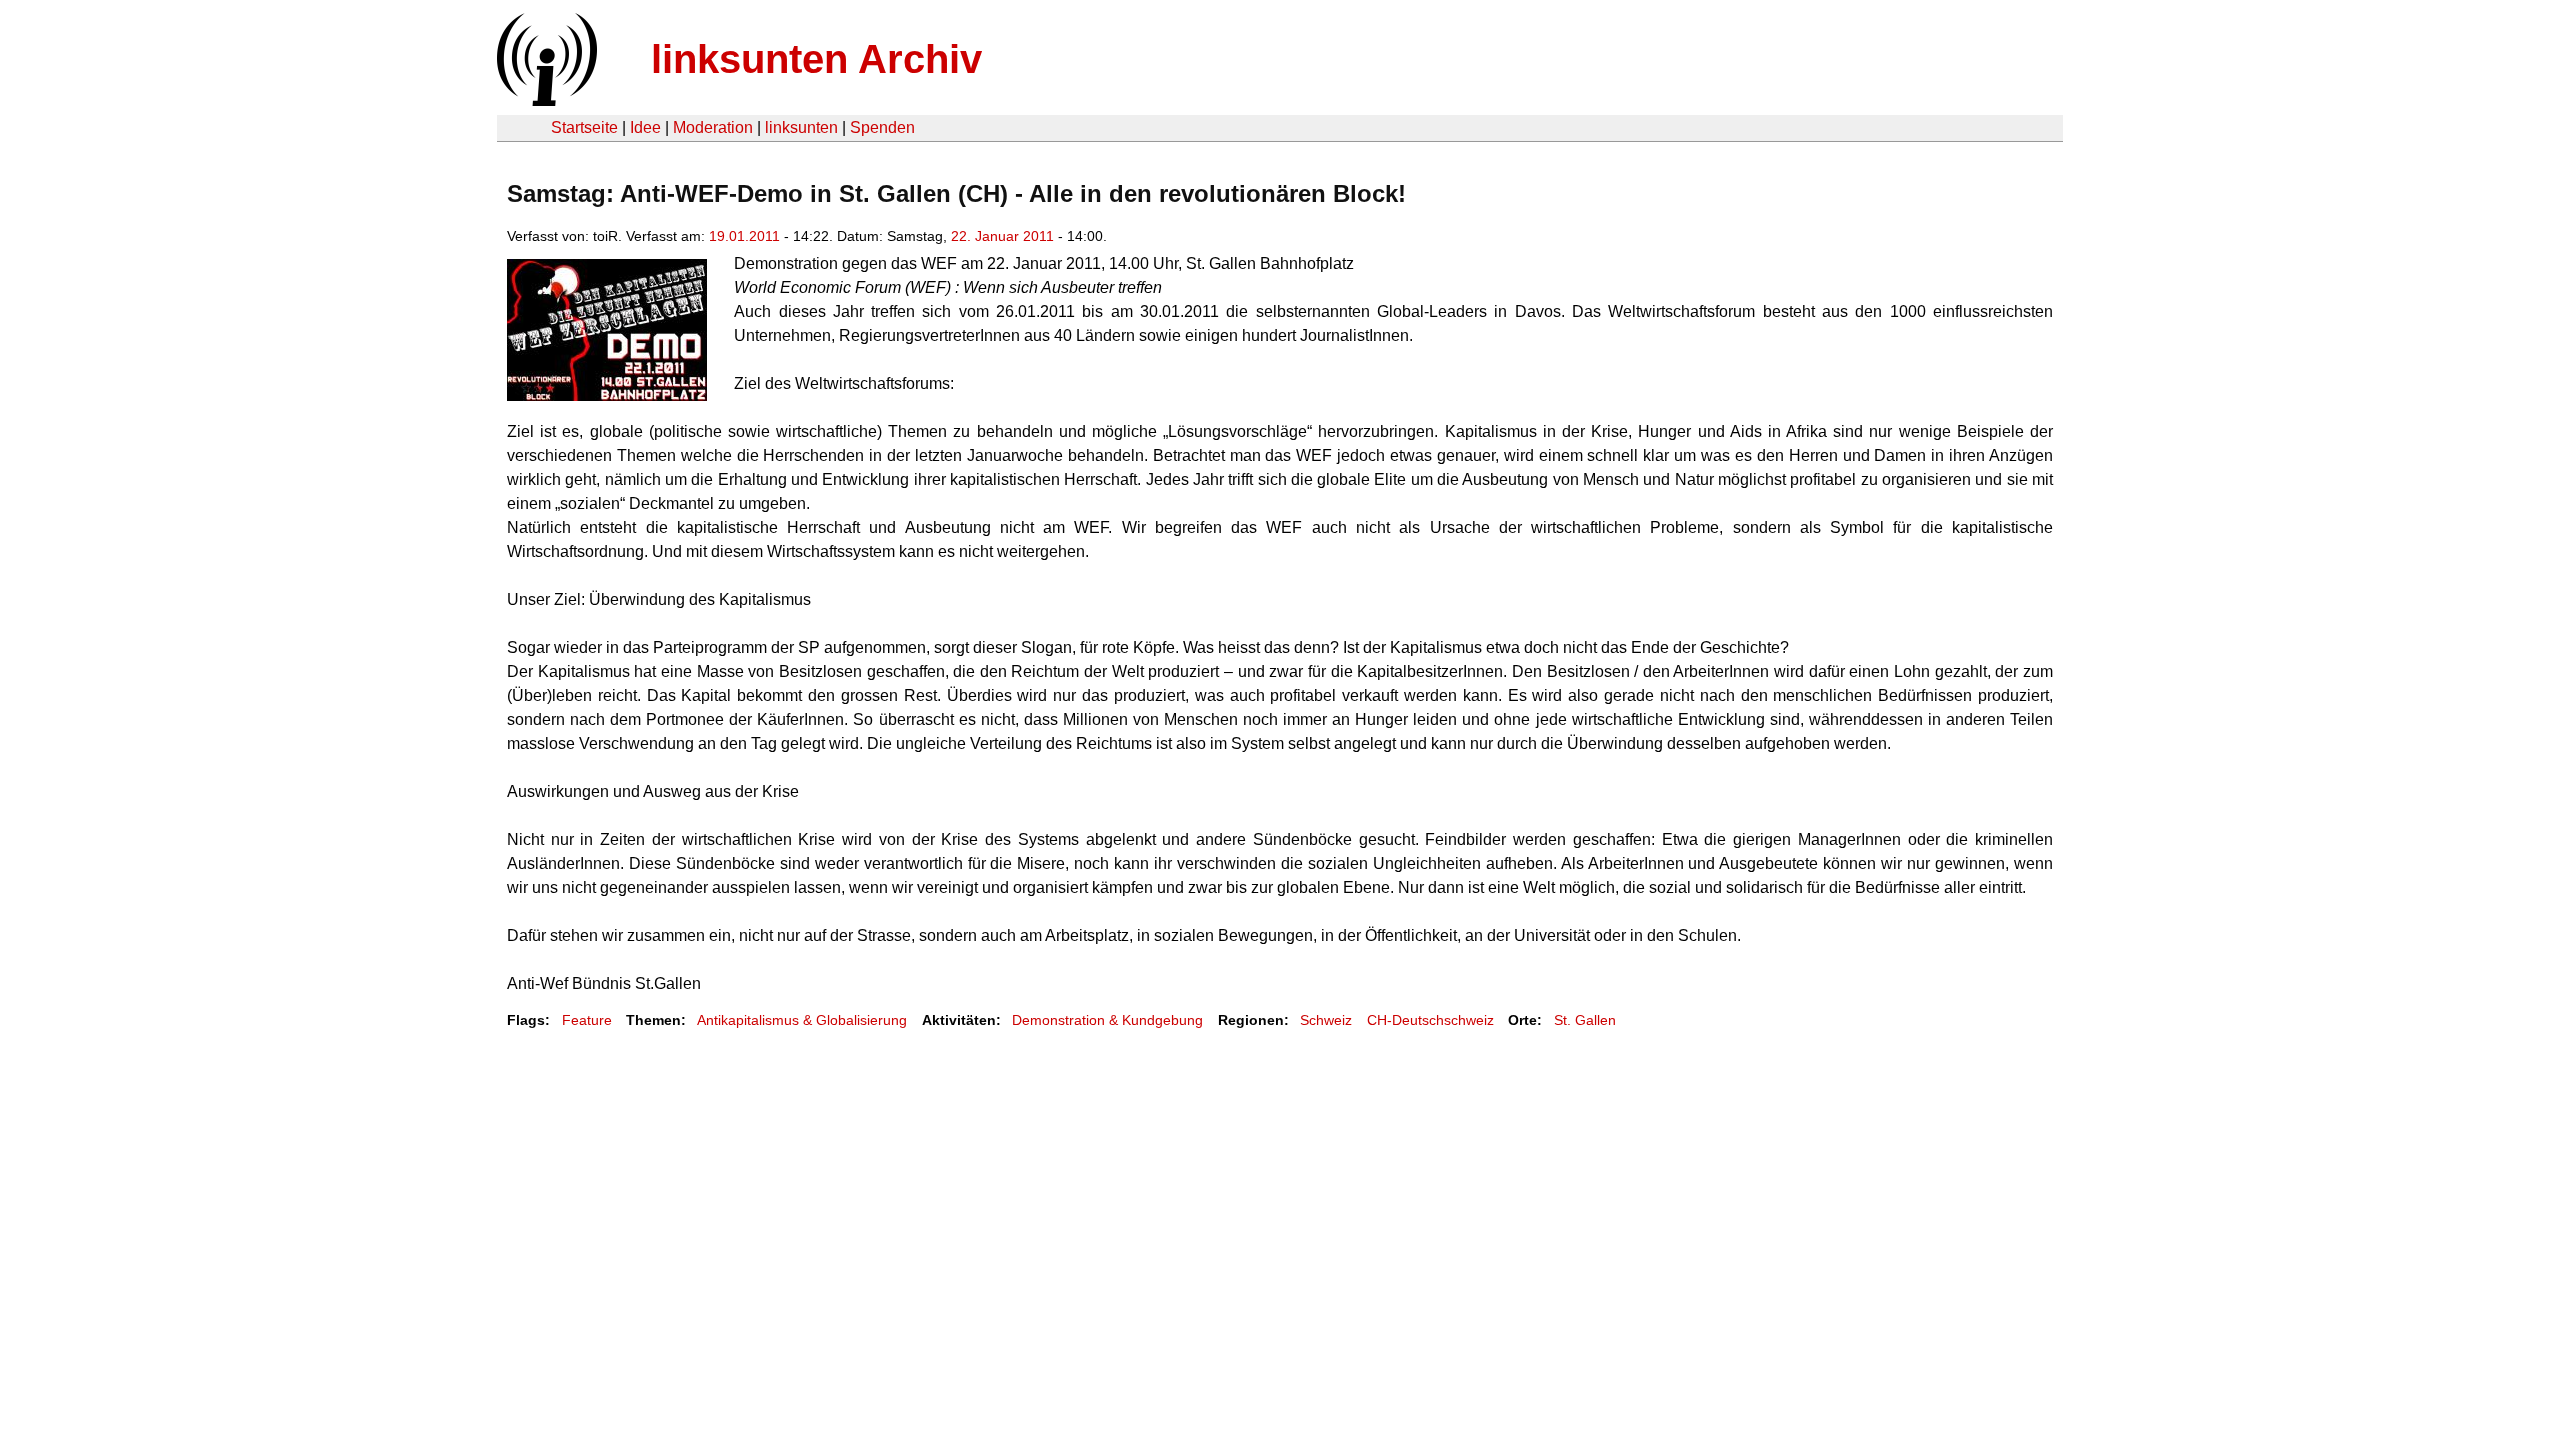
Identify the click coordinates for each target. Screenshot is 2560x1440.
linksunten (801, 127)
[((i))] (545, 100)
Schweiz (1326, 1020)
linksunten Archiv (816, 59)
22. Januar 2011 (1002, 236)
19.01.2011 (744, 236)
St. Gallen (1585, 1020)
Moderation (713, 127)
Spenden (882, 127)
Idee (645, 127)
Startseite (584, 127)
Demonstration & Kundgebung (1107, 1020)
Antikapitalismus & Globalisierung (802, 1020)
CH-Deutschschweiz (1430, 1020)
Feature (587, 1020)
